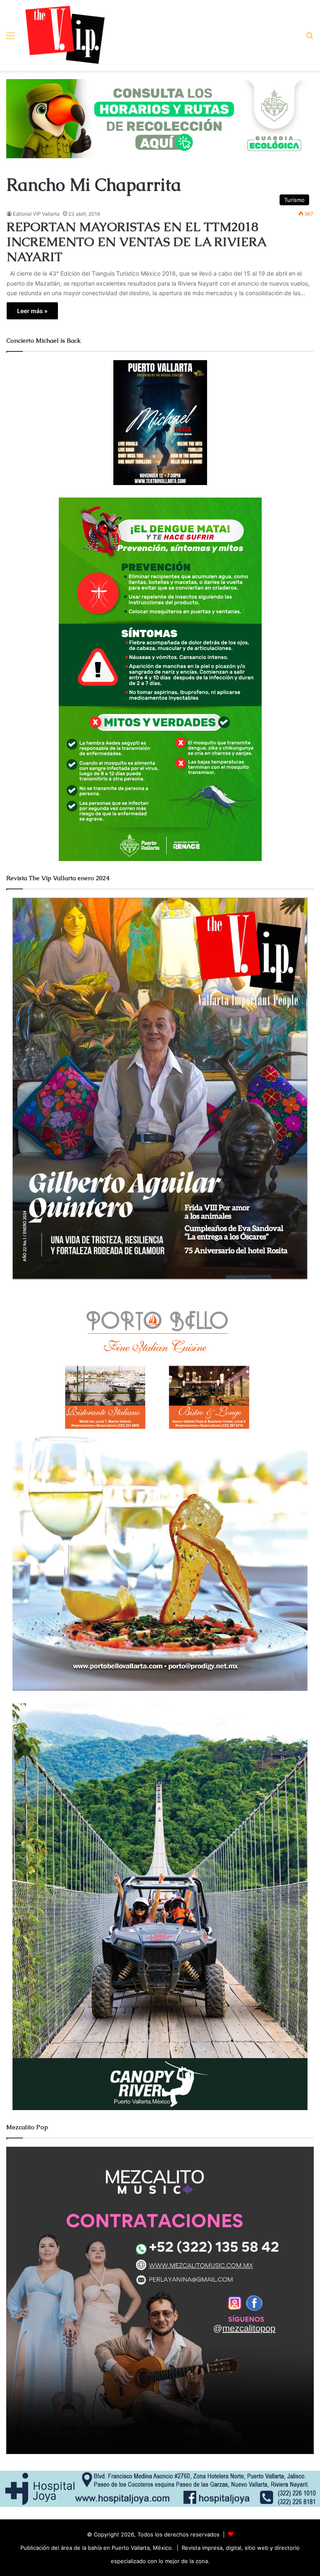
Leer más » (32, 311)
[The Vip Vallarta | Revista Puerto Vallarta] (65, 35)
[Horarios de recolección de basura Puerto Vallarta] (160, 118)
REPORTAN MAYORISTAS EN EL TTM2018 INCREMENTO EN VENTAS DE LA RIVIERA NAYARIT (136, 242)
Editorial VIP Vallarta (36, 214)
